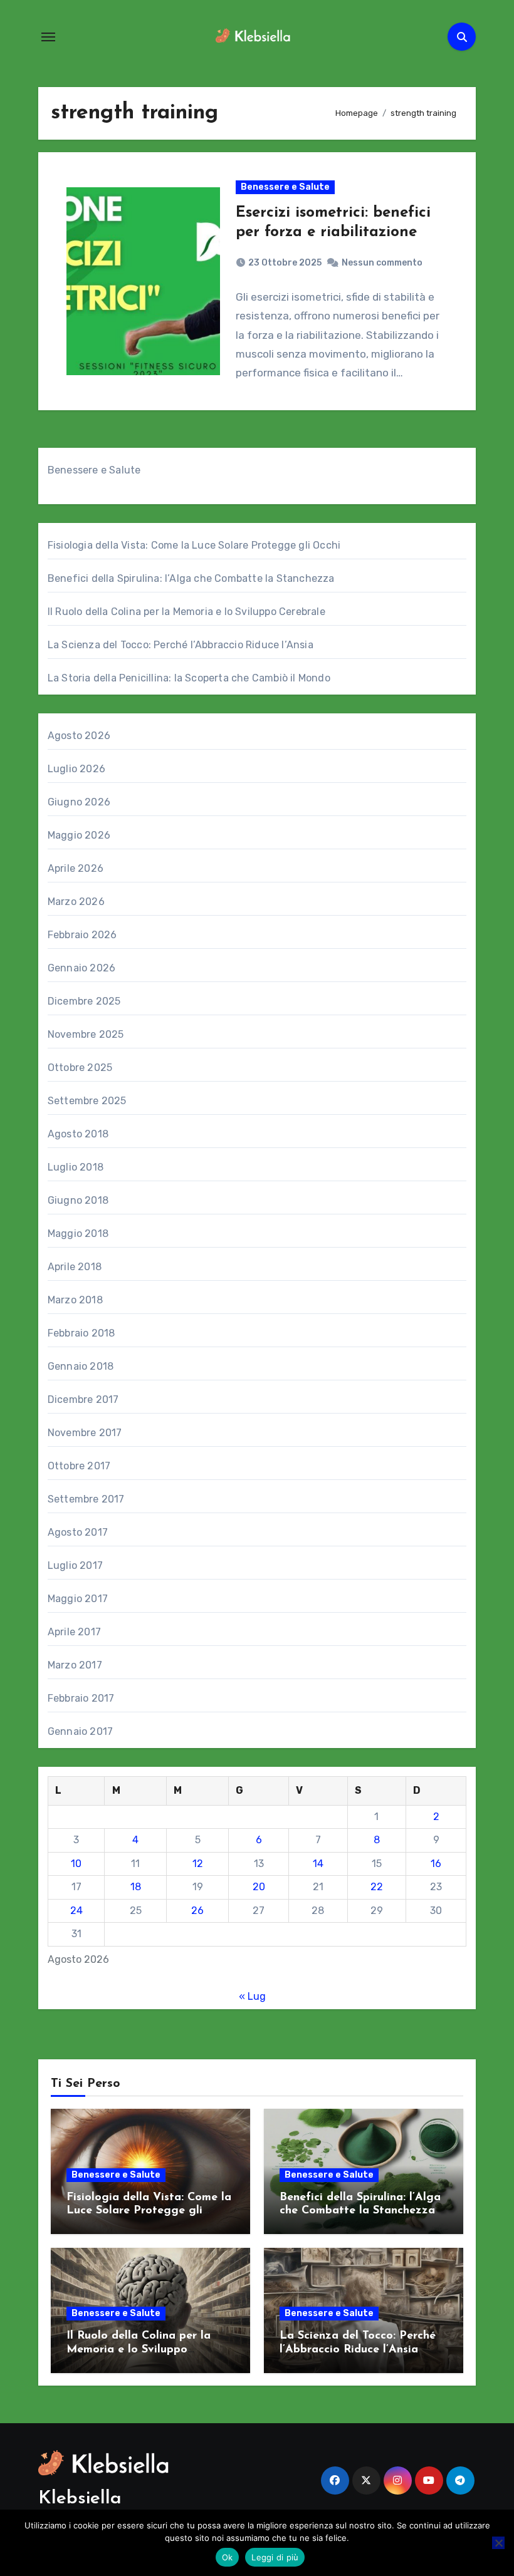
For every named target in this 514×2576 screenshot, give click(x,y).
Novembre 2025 (86, 1034)
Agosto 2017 (78, 1532)
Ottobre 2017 (79, 1466)
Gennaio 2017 (80, 1731)
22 (377, 1887)
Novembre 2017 (85, 1433)
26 (197, 1911)
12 (198, 1864)
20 (259, 1887)
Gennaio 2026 (81, 968)
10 (76, 1864)
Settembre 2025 (87, 1101)
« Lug (252, 1996)
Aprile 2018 (75, 1267)
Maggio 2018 (78, 1234)
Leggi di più (275, 2557)
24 (76, 1911)
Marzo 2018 (75, 1300)
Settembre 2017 (86, 1499)
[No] (498, 2543)
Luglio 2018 (76, 1167)
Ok (228, 2557)
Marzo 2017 (75, 1665)
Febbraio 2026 (82, 935)
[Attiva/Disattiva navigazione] (48, 37)
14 (318, 1864)
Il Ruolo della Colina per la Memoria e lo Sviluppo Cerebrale (186, 612)
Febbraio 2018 (81, 1333)
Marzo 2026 (76, 902)
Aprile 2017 (74, 1632)
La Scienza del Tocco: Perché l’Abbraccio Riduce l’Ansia (181, 645)
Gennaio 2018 (81, 1366)
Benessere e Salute (285, 187)
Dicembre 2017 (83, 1399)
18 (136, 1887)
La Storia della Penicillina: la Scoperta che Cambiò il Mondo (189, 678)
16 (436, 1864)
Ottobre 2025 (80, 1068)
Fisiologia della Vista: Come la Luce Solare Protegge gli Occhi (194, 545)
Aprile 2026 (76, 868)
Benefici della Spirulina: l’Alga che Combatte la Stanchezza (191, 578)
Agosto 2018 (78, 1134)
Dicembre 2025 (84, 1001)
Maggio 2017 (78, 1599)
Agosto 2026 (79, 736)
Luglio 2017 (75, 1565)
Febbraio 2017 (81, 1698)
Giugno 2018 (78, 1200)
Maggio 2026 (79, 835)
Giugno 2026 (79, 802)
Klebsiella (80, 2499)
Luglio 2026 (76, 769)
